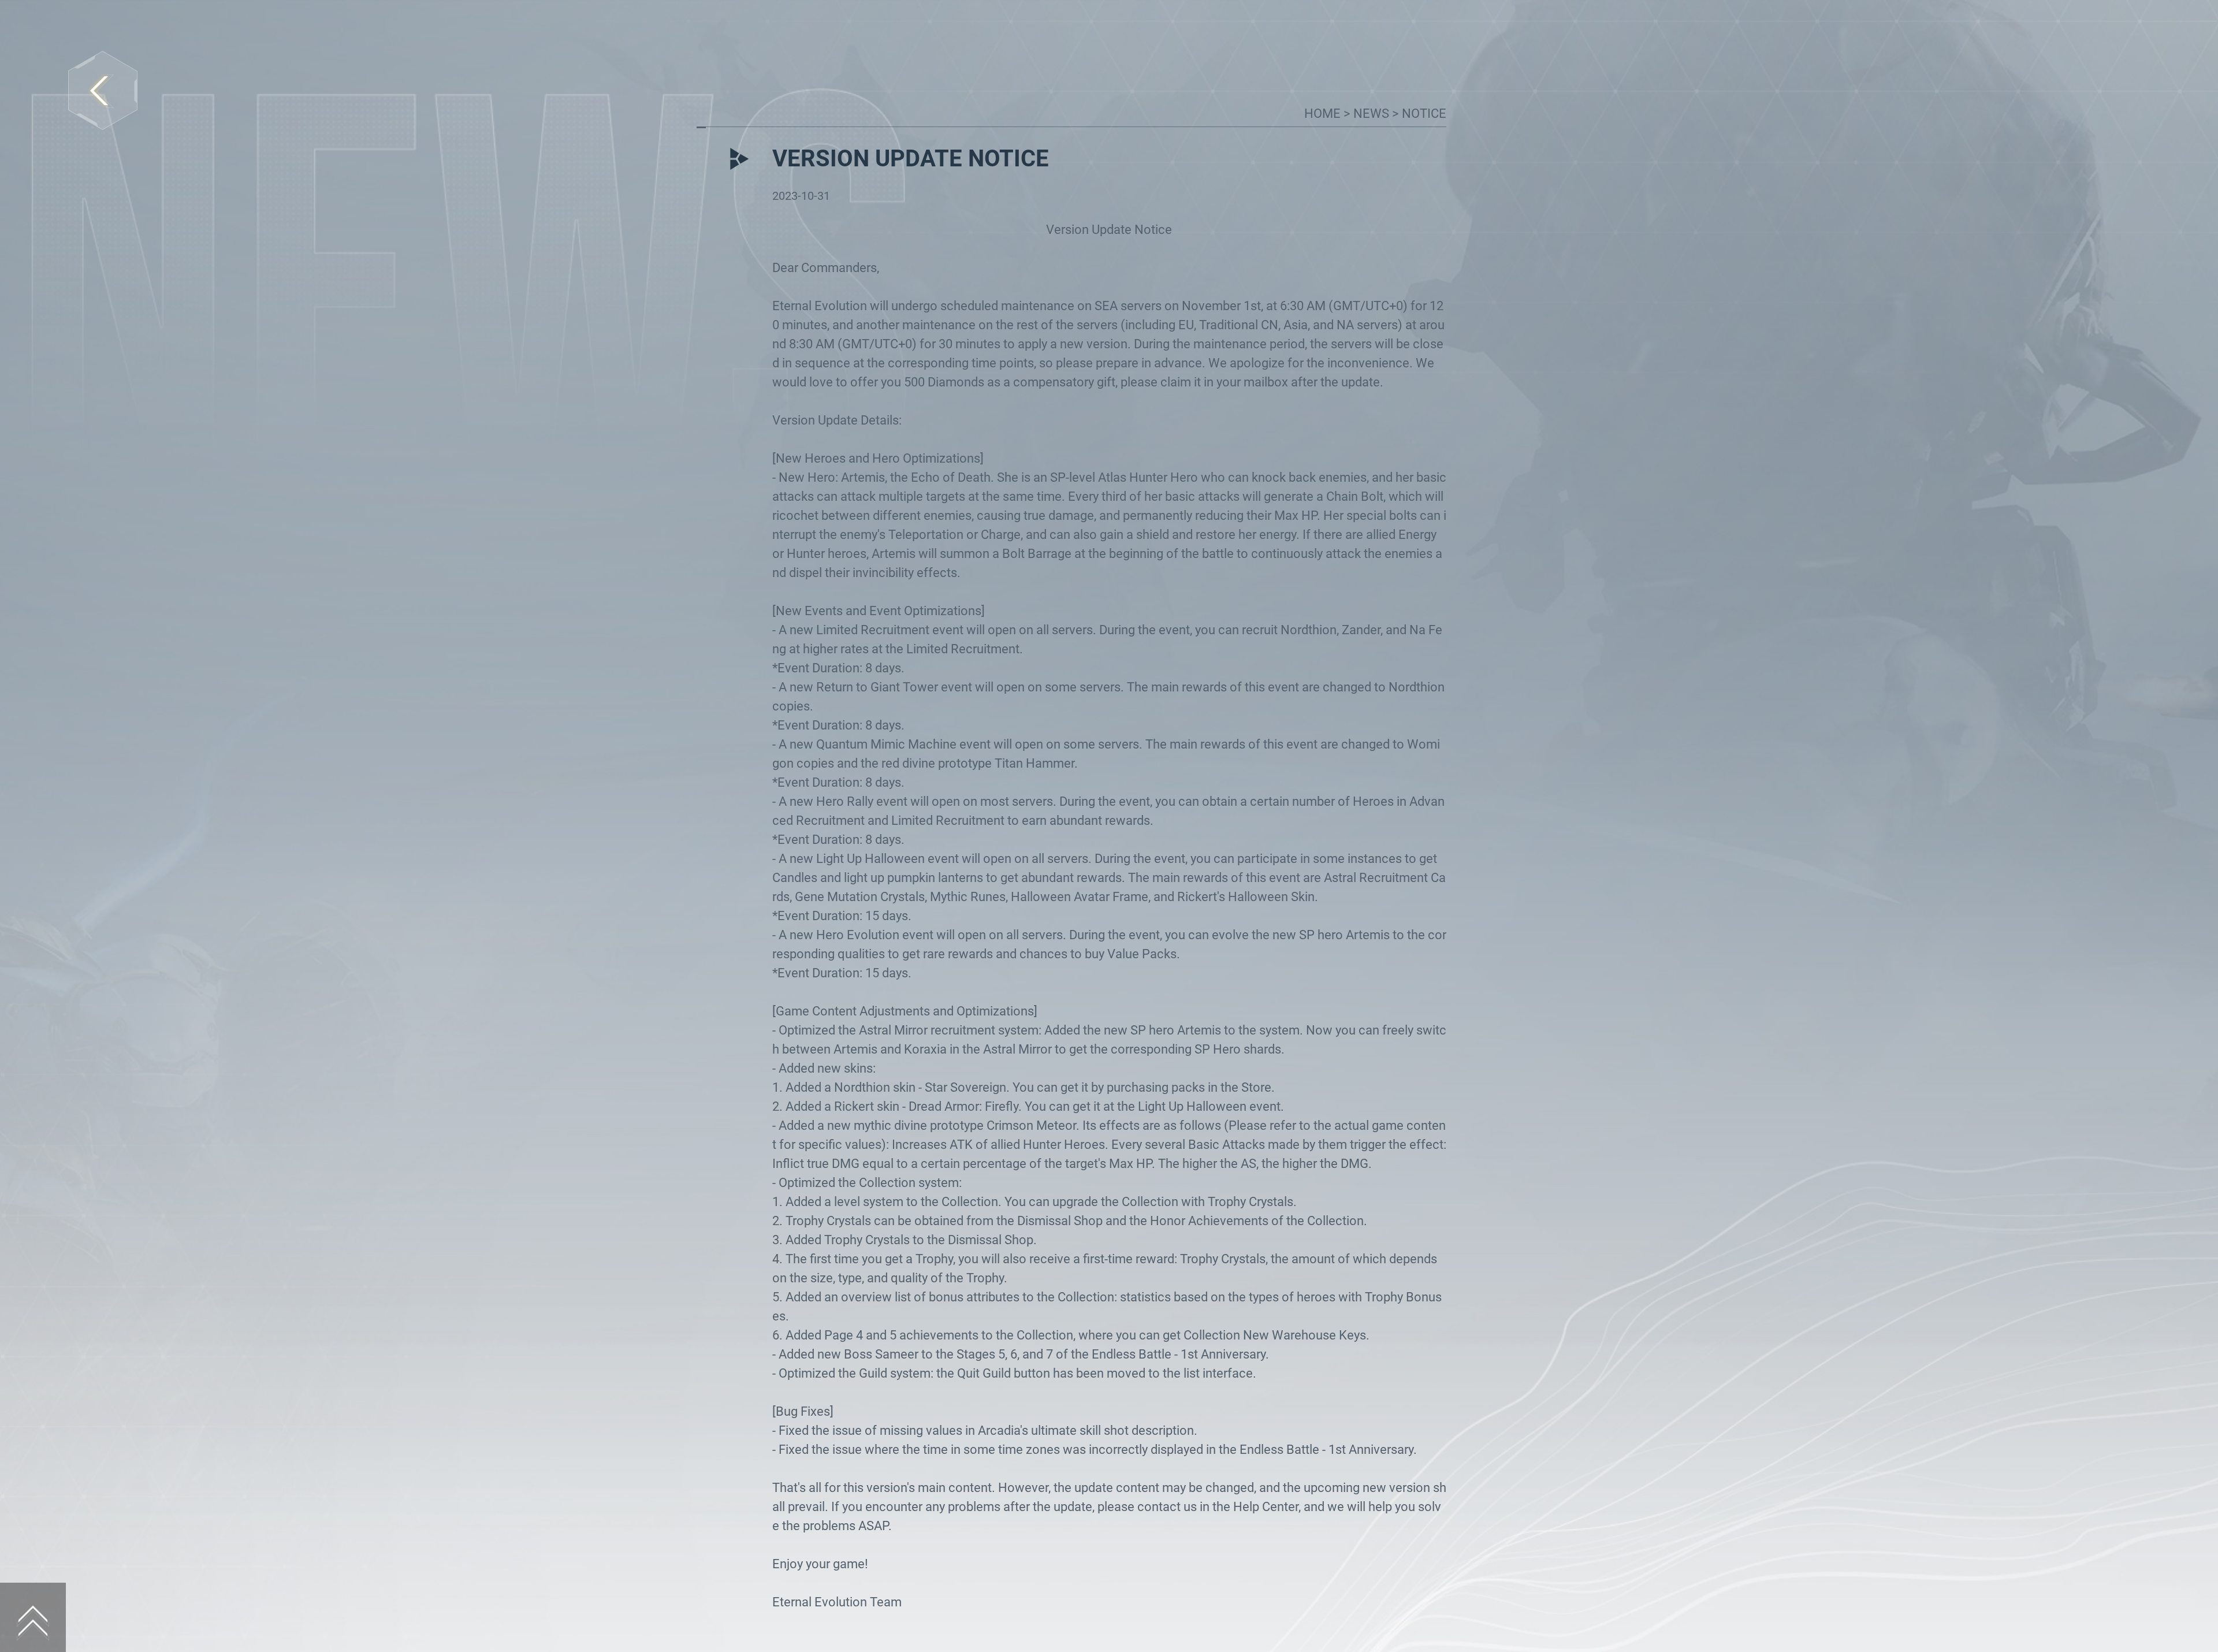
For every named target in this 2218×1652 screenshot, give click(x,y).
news (1373, 114)
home (1324, 114)
